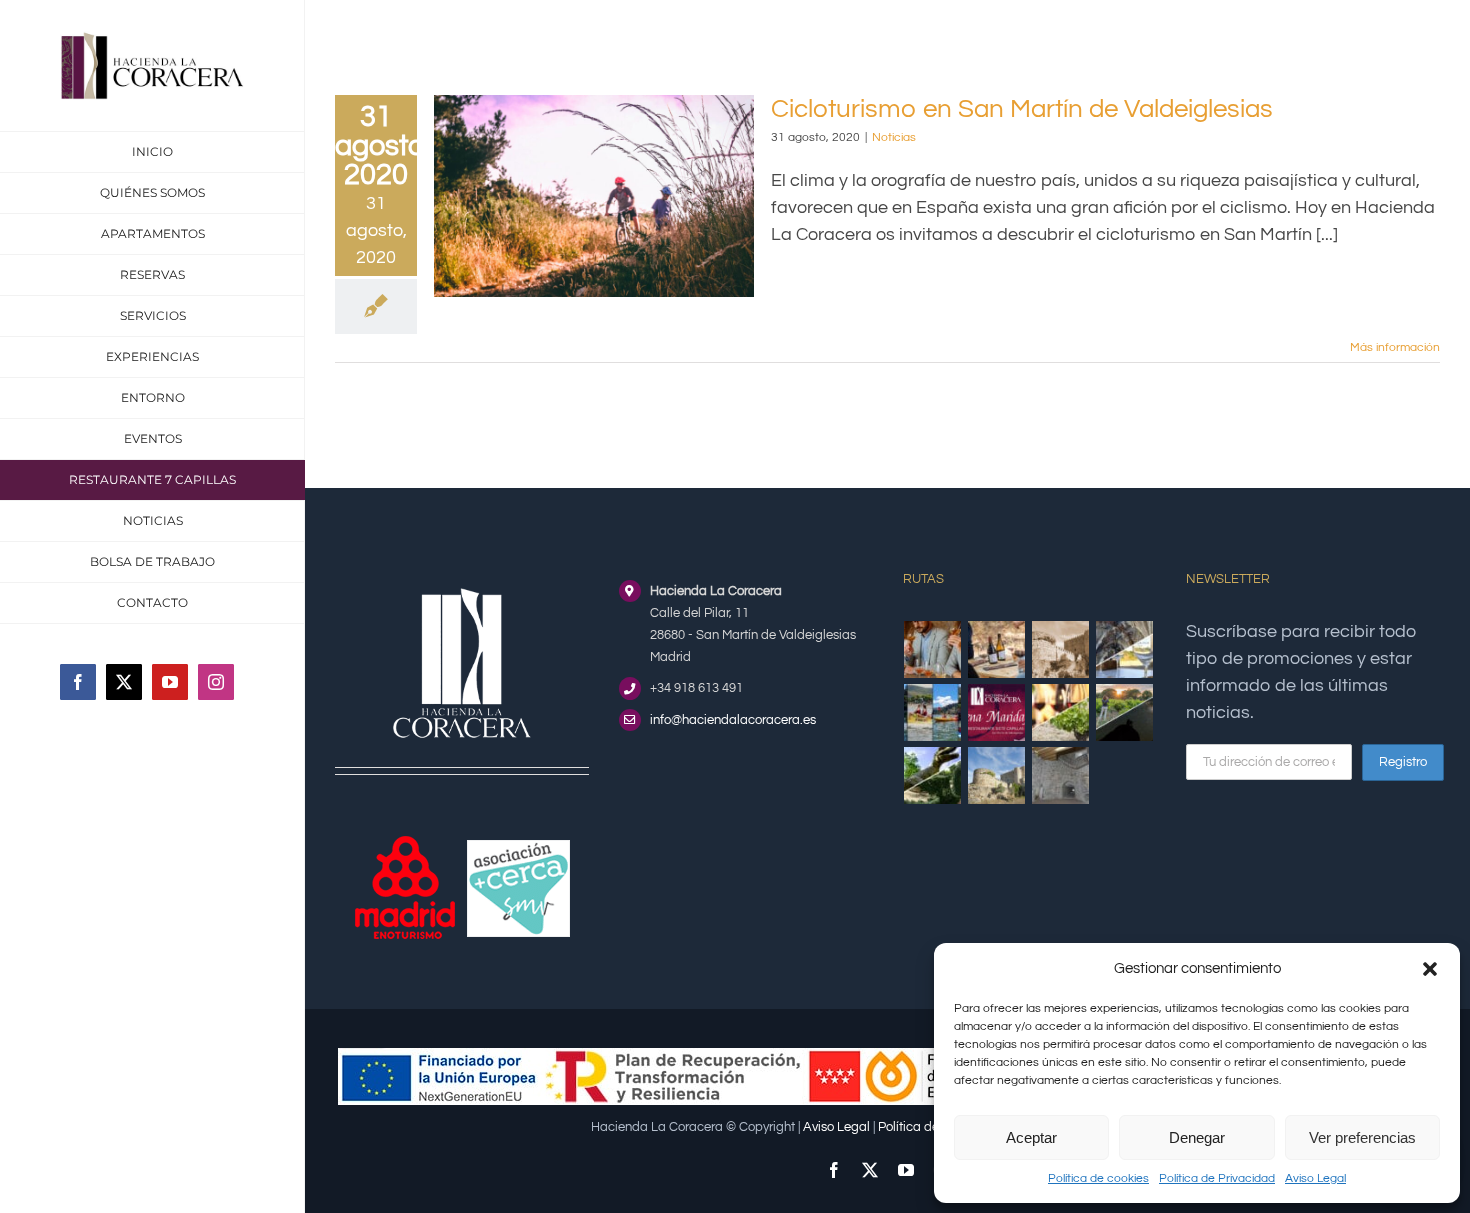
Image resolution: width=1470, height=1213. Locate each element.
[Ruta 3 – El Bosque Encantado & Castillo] (1061, 775)
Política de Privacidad (1217, 1178)
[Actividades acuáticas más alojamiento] (933, 712)
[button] (1430, 969)
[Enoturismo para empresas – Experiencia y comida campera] (933, 649)
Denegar (1197, 1137)
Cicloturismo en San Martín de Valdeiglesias (1022, 109)
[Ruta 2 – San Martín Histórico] (997, 775)
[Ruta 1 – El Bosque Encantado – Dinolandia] (933, 775)
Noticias (894, 137)
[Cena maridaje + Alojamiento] (997, 712)
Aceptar (1031, 1137)
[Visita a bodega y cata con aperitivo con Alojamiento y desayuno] (997, 649)
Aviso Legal (1315, 1178)
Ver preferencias (1362, 1137)
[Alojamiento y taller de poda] (1061, 712)
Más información (1395, 347)
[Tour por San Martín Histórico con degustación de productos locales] (1061, 649)
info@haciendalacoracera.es (733, 720)
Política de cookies (1098, 1178)
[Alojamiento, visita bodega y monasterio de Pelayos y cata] (1125, 649)
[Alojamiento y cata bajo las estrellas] (1125, 712)
